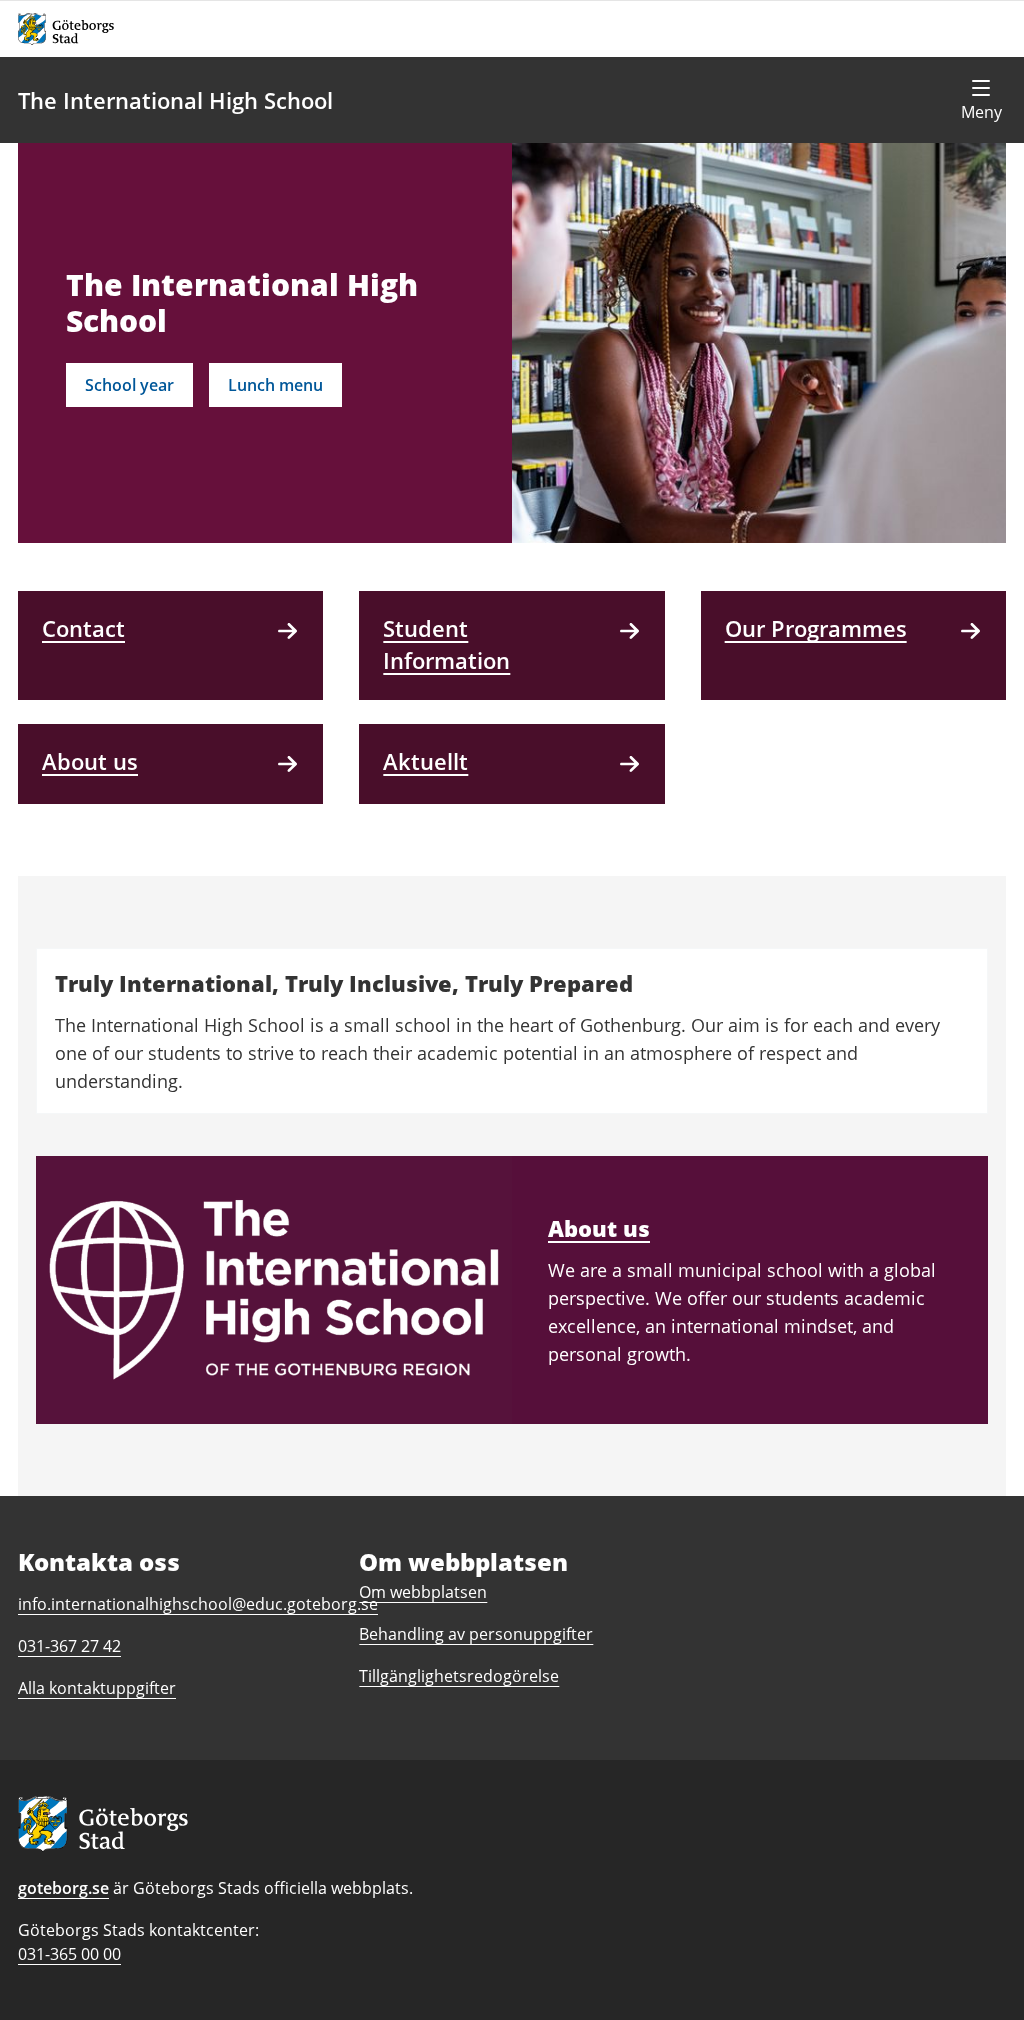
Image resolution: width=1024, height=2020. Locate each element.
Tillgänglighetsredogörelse (459, 1676)
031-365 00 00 (69, 1954)
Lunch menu (275, 385)
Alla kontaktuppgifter (97, 1688)
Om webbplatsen (423, 1592)
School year (129, 385)
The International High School (175, 100)
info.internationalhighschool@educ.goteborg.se (198, 1604)
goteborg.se (63, 1888)
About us (599, 1228)
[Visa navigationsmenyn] (981, 100)
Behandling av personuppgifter (476, 1634)
